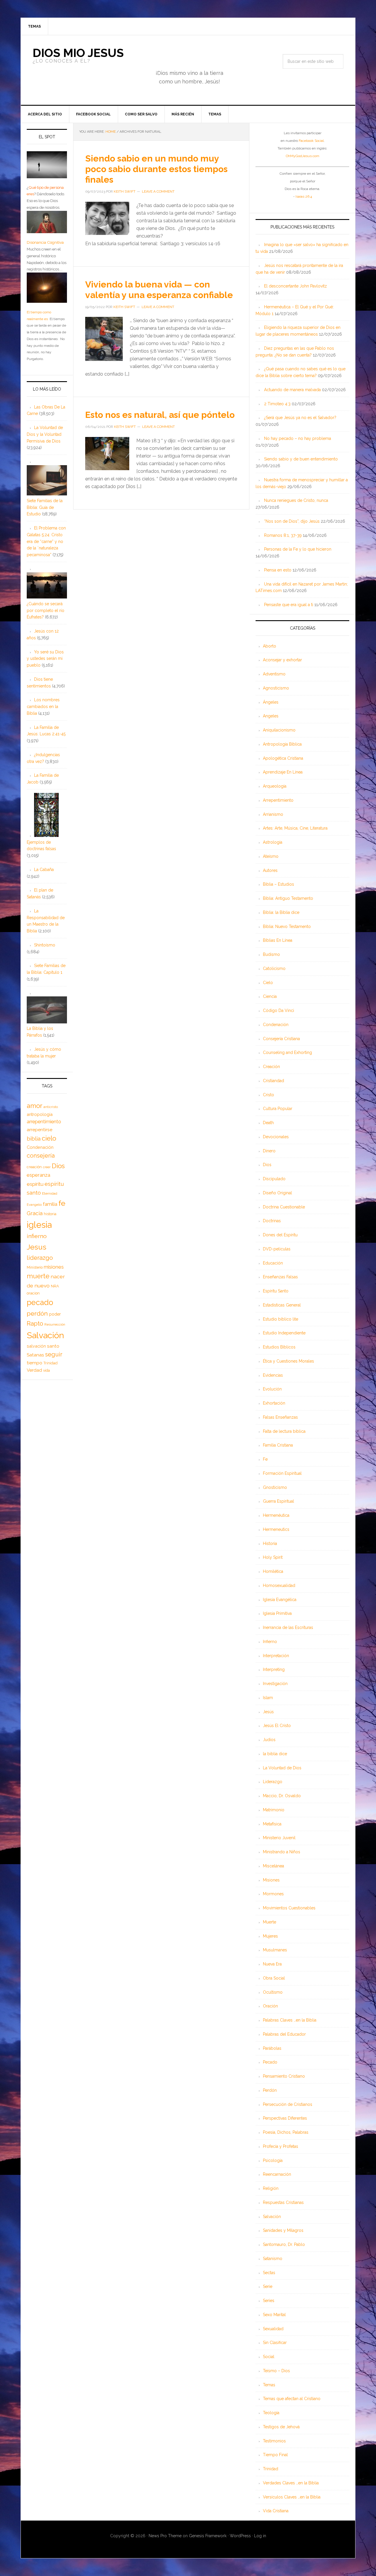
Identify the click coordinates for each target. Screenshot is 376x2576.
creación (34, 1167)
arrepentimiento (44, 1122)
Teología (271, 2413)
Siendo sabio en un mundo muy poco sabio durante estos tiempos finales (156, 169)
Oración (270, 2006)
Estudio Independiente (284, 1333)
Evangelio (34, 1205)
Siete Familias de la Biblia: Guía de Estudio (45, 507)
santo (53, 1346)
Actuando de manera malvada (292, 390)
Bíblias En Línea (278, 940)
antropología (40, 1114)
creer (47, 1167)
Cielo (268, 983)
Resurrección (55, 1324)
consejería (41, 1156)
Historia (270, 1543)
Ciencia (270, 996)
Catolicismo (274, 968)
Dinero (269, 1151)
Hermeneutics (276, 1529)
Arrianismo (273, 814)
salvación (36, 1346)
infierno (37, 1236)
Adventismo (274, 674)
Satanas (35, 1355)
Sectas (269, 2273)
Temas (269, 2385)
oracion (33, 1293)
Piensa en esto (278, 570)
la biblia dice (275, 1754)
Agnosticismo (276, 688)
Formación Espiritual (282, 1473)
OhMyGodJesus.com (303, 156)
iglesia (39, 1225)
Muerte (270, 1922)
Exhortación (274, 1403)
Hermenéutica (276, 1515)
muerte (38, 1276)
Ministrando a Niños (282, 1852)
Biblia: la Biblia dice (281, 912)
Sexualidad (273, 2329)
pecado (40, 1302)
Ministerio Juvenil (279, 1838)
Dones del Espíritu (280, 1235)
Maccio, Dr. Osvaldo (282, 1796)
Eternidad (50, 1193)
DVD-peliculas (277, 1249)
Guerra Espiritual (278, 1501)
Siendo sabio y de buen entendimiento (301, 459)
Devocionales (276, 1137)
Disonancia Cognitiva (45, 242)
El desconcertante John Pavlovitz (296, 286)
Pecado (270, 2062)
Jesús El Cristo (277, 1726)
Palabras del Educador (284, 2034)
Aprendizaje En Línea (283, 772)
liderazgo (40, 1258)
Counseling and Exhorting (287, 1052)
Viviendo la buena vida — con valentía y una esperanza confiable (159, 290)
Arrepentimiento (278, 800)
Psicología (273, 2160)
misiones (54, 1267)
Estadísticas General (282, 1305)
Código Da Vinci (278, 1010)
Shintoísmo (45, 945)
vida (47, 1371)
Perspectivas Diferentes (285, 2118)
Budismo (271, 954)
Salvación (272, 2217)
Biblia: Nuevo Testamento (287, 927)
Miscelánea (273, 1866)
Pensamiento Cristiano (284, 2076)
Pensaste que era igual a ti (289, 605)
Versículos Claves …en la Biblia (292, 2497)
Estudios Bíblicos (279, 1347)
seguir (54, 1354)
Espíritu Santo (276, 1291)
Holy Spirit (273, 1557)
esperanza (38, 1175)
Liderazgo (273, 1782)
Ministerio (35, 1267)
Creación (271, 1067)
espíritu (35, 1184)
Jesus (37, 1247)
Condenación (276, 1025)
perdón (37, 1313)
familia (50, 1204)
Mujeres (270, 1936)
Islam (268, 1698)
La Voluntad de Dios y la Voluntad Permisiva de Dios (45, 434)
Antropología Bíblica (282, 744)
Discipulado (274, 1179)
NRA (55, 1286)
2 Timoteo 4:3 (277, 404)
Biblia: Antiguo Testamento (288, 898)
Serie (268, 2286)
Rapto (35, 1324)
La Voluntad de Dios (282, 1768)
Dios (267, 1165)
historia (50, 1214)
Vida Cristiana (276, 2511)
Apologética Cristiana (283, 758)
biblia (34, 1139)
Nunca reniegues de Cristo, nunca (296, 500)
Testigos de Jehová (281, 2427)
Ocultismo (273, 1992)
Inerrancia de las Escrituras (288, 1627)
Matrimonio (274, 1810)
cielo (49, 1138)
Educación (273, 1263)
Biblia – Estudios (278, 884)
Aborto (270, 646)
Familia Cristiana (278, 1445)
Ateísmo (271, 856)
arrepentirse (40, 1130)
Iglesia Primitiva (277, 1613)
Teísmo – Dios (276, 2371)
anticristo (51, 1107)
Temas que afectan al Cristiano (292, 2399)
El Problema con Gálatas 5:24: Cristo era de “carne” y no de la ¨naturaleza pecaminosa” (46, 541)
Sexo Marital (274, 2315)
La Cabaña (44, 870)
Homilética (273, 1571)
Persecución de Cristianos (288, 2104)
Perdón (270, 2090)
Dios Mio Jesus (78, 53)
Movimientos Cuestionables (289, 1908)
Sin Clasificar (275, 2343)
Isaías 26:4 (304, 196)
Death (268, 1123)
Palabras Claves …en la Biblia (290, 2020)
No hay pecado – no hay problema (298, 438)
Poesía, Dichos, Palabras (286, 2132)
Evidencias (273, 1375)
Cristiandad (273, 1081)
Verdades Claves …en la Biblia (291, 2483)
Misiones (271, 1880)
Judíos (269, 1740)
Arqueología (275, 786)
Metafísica (272, 1824)
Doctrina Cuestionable (284, 1207)
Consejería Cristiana (281, 1039)
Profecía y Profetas (281, 2146)
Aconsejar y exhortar (282, 660)
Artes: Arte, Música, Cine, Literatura (295, 828)
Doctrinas (272, 1221)
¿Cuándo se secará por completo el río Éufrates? (46, 611)
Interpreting (274, 1669)
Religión (271, 2188)
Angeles (271, 716)
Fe (265, 1459)
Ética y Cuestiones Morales (288, 1361)
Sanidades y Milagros (283, 2230)
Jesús (268, 1712)
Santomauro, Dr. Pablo (284, 2244)
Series (269, 2301)
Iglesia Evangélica (280, 1600)
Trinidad (271, 2469)
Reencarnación (277, 2174)
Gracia (35, 1213)
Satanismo (273, 2259)
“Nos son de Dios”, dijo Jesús (292, 521)
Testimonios (274, 2441)
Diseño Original (277, 1193)
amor (35, 1106)
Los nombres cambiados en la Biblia (43, 707)
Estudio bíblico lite (281, 1319)
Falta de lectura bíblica (284, 1431)
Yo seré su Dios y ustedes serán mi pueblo (45, 659)
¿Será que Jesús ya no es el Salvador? (300, 418)
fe (62, 1203)
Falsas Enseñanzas (280, 1417)
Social (269, 2357)
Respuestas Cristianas (283, 2202)
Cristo (268, 1095)
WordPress (240, 2536)
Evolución (272, 1389)
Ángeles (271, 702)
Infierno (270, 1642)
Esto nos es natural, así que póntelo (160, 415)
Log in (260, 2536)
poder (55, 1314)
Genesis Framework (208, 2536)
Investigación (275, 1684)
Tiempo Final (275, 2455)
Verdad (34, 1370)
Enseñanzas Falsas (280, 1277)
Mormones (273, 1894)
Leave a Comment (158, 191)
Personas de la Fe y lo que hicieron (298, 549)
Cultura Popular (278, 1109)
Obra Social (274, 1978)
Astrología (273, 842)
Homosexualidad (279, 1585)
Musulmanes (275, 1950)
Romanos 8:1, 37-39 (283, 535)
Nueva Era (272, 1964)
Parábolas (272, 2048)
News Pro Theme (165, 2536)
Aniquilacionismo (279, 730)
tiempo (35, 1363)
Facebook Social (311, 141)
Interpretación (276, 1656)
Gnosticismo (275, 1487)
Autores (270, 870)
